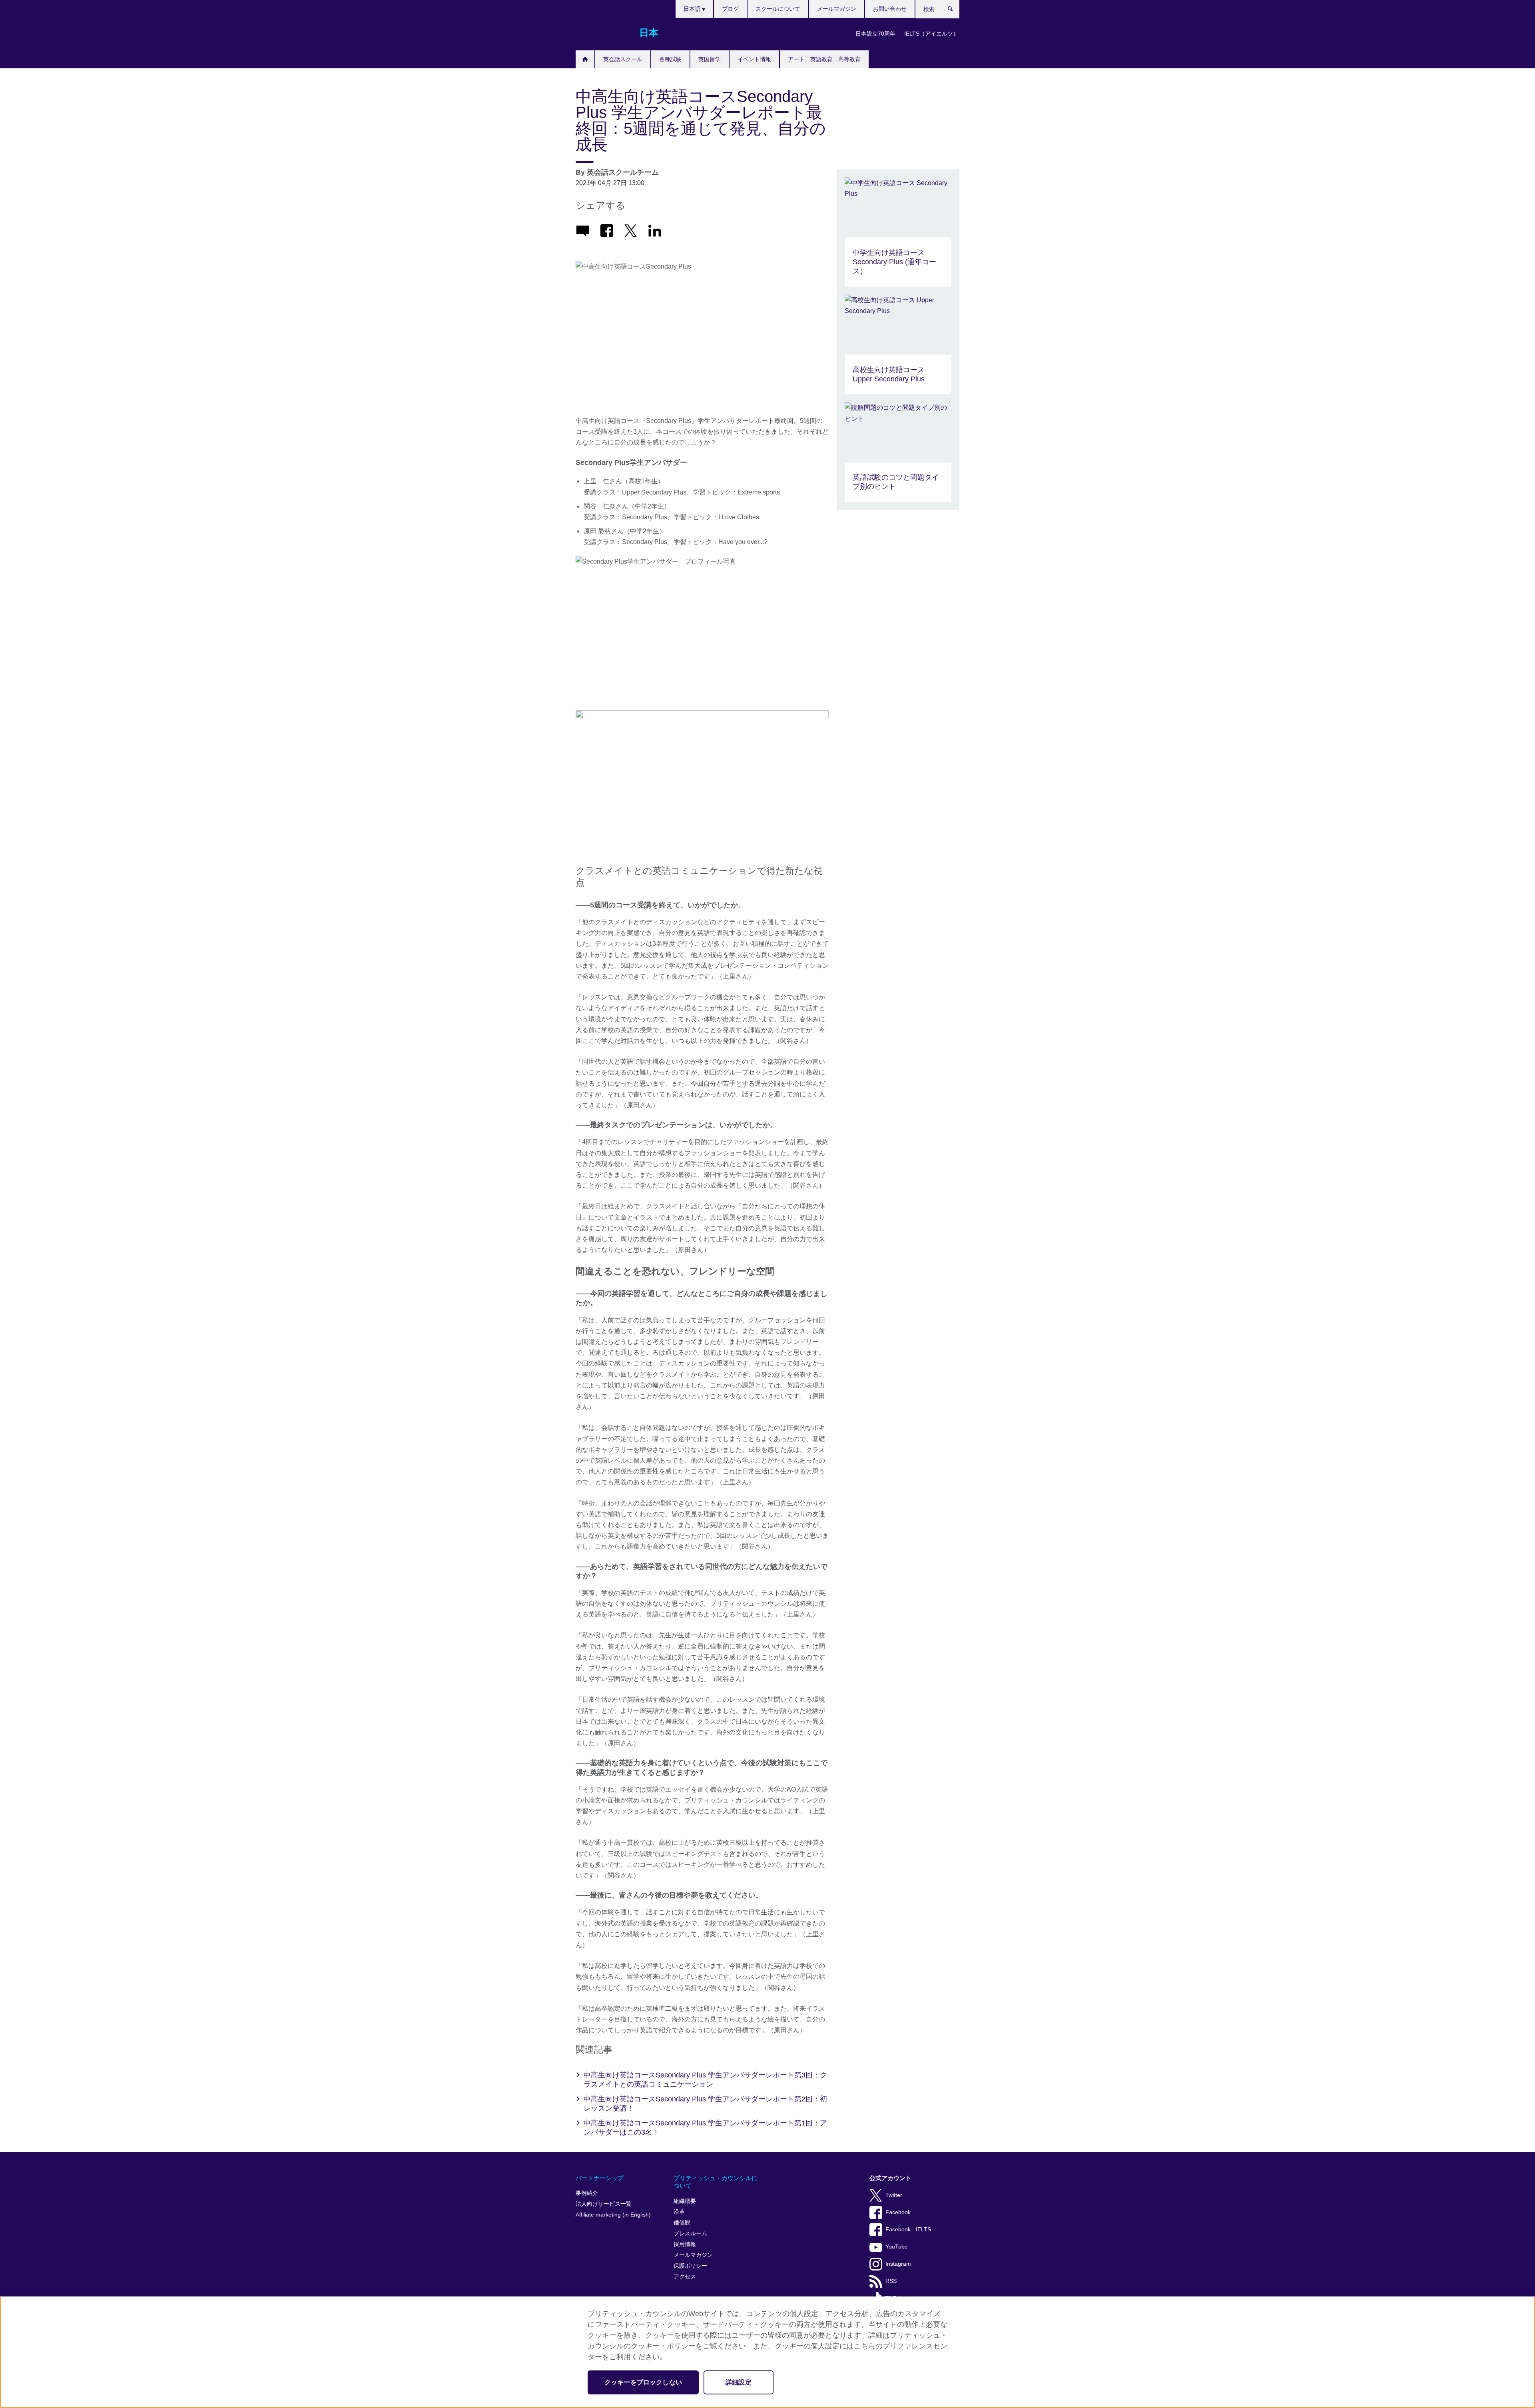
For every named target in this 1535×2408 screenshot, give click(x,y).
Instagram (898, 2264)
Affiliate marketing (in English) (613, 2215)
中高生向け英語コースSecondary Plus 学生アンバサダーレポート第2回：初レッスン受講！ (705, 2104)
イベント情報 (754, 59)
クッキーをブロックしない (643, 2382)
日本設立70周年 (875, 34)
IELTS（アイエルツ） (931, 34)
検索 (954, 11)
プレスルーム (690, 2234)
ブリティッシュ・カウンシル (599, 33)
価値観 (682, 2223)
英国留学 (710, 59)
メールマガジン (837, 9)
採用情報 (685, 2244)
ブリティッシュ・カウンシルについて (716, 2182)
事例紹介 (587, 2193)
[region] (767, 2352)
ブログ (730, 9)
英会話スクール (623, 59)
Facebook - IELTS (908, 2230)
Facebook (898, 2212)
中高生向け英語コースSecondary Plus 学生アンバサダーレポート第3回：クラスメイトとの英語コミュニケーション (705, 2080)
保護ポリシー (690, 2266)
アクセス (685, 2277)
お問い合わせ (890, 9)
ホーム (585, 59)
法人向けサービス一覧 (604, 2204)
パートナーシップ (600, 2178)
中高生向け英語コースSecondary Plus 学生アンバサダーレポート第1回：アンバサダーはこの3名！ (705, 2128)
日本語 (693, 9)
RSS (891, 2281)
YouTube (897, 2247)
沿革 (679, 2212)
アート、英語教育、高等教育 (824, 59)
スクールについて (778, 9)
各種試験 (670, 59)
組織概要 (685, 2201)
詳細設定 (739, 2382)
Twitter (894, 2195)
